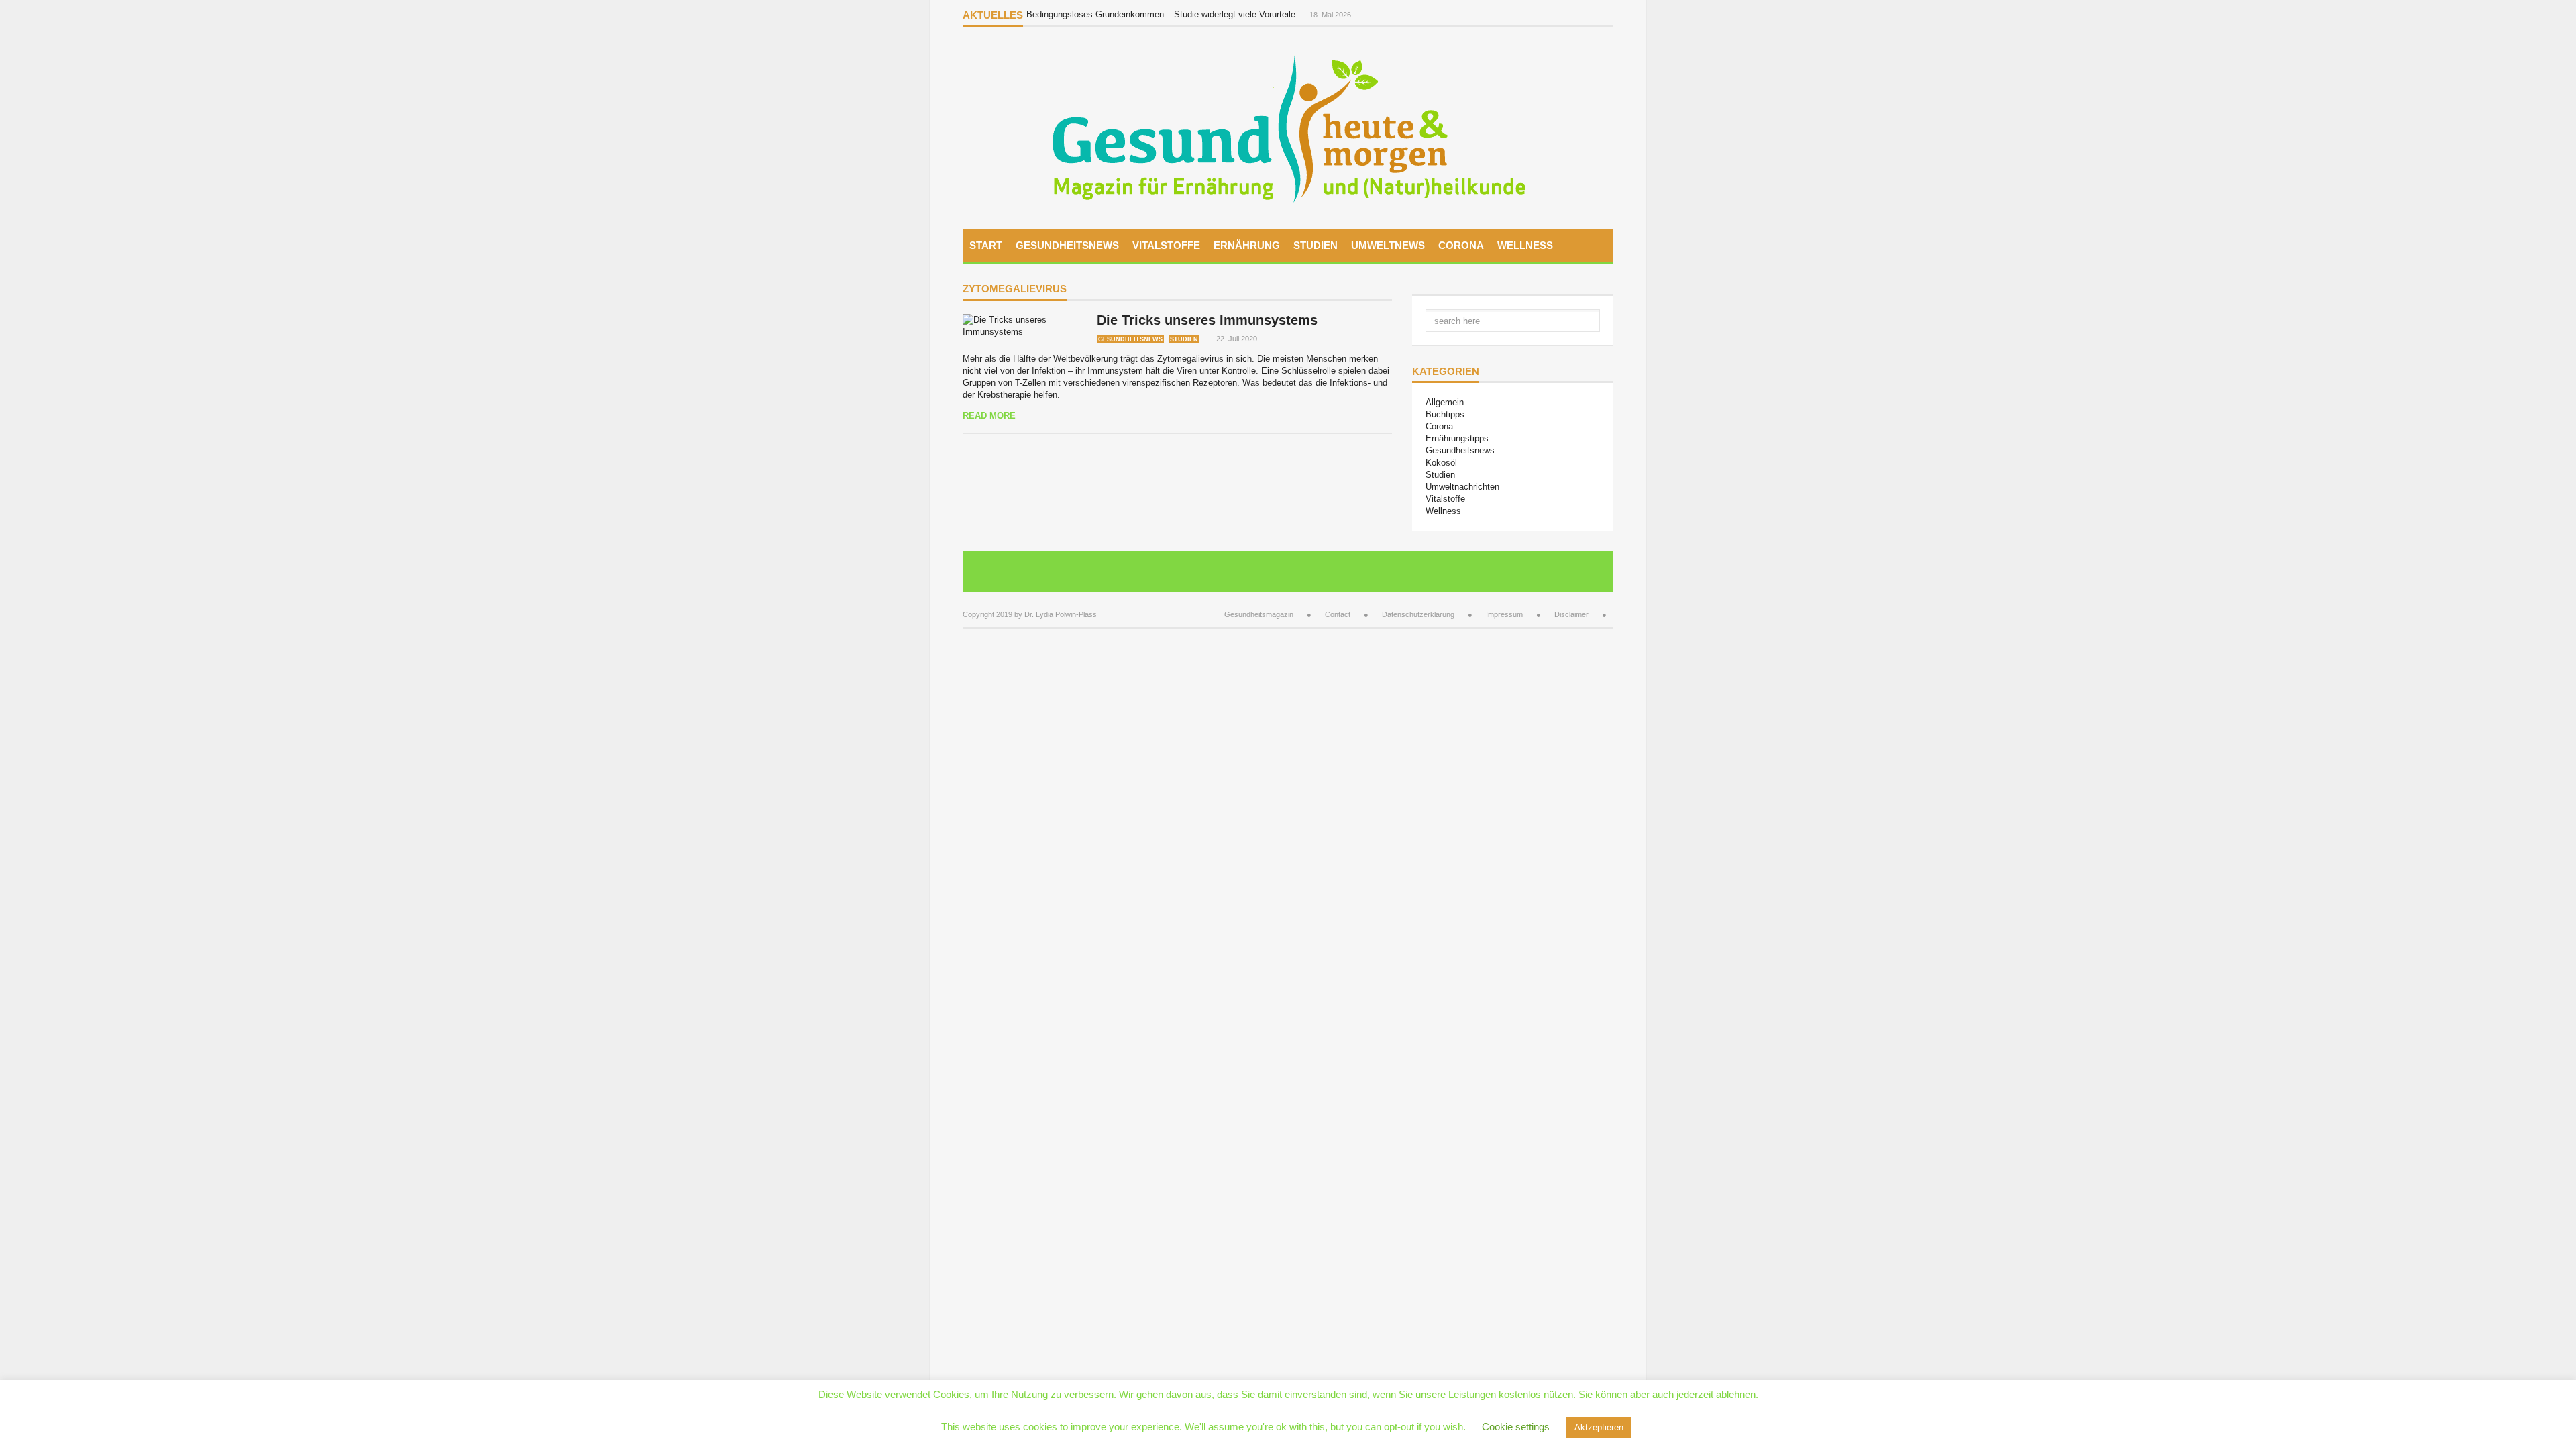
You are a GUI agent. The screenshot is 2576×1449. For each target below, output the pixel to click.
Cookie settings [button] (1516, 1427)
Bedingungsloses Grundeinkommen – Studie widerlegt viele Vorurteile (1162, 14)
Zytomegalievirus (1015, 289)
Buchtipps (1445, 414)
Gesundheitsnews (1067, 245)
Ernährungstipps (1457, 438)
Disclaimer (1571, 614)
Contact (1338, 614)
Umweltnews (1388, 245)
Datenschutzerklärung (1418, 614)
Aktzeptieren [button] (1599, 1427)
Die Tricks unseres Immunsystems (1207, 320)
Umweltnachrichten (1462, 487)
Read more (989, 416)
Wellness (1525, 245)
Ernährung (1247, 245)
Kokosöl (1441, 463)
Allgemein (1445, 402)
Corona (1461, 245)
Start (986, 245)
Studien (1316, 245)
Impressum (1504, 614)
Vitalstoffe (1166, 245)
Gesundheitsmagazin (1259, 614)
